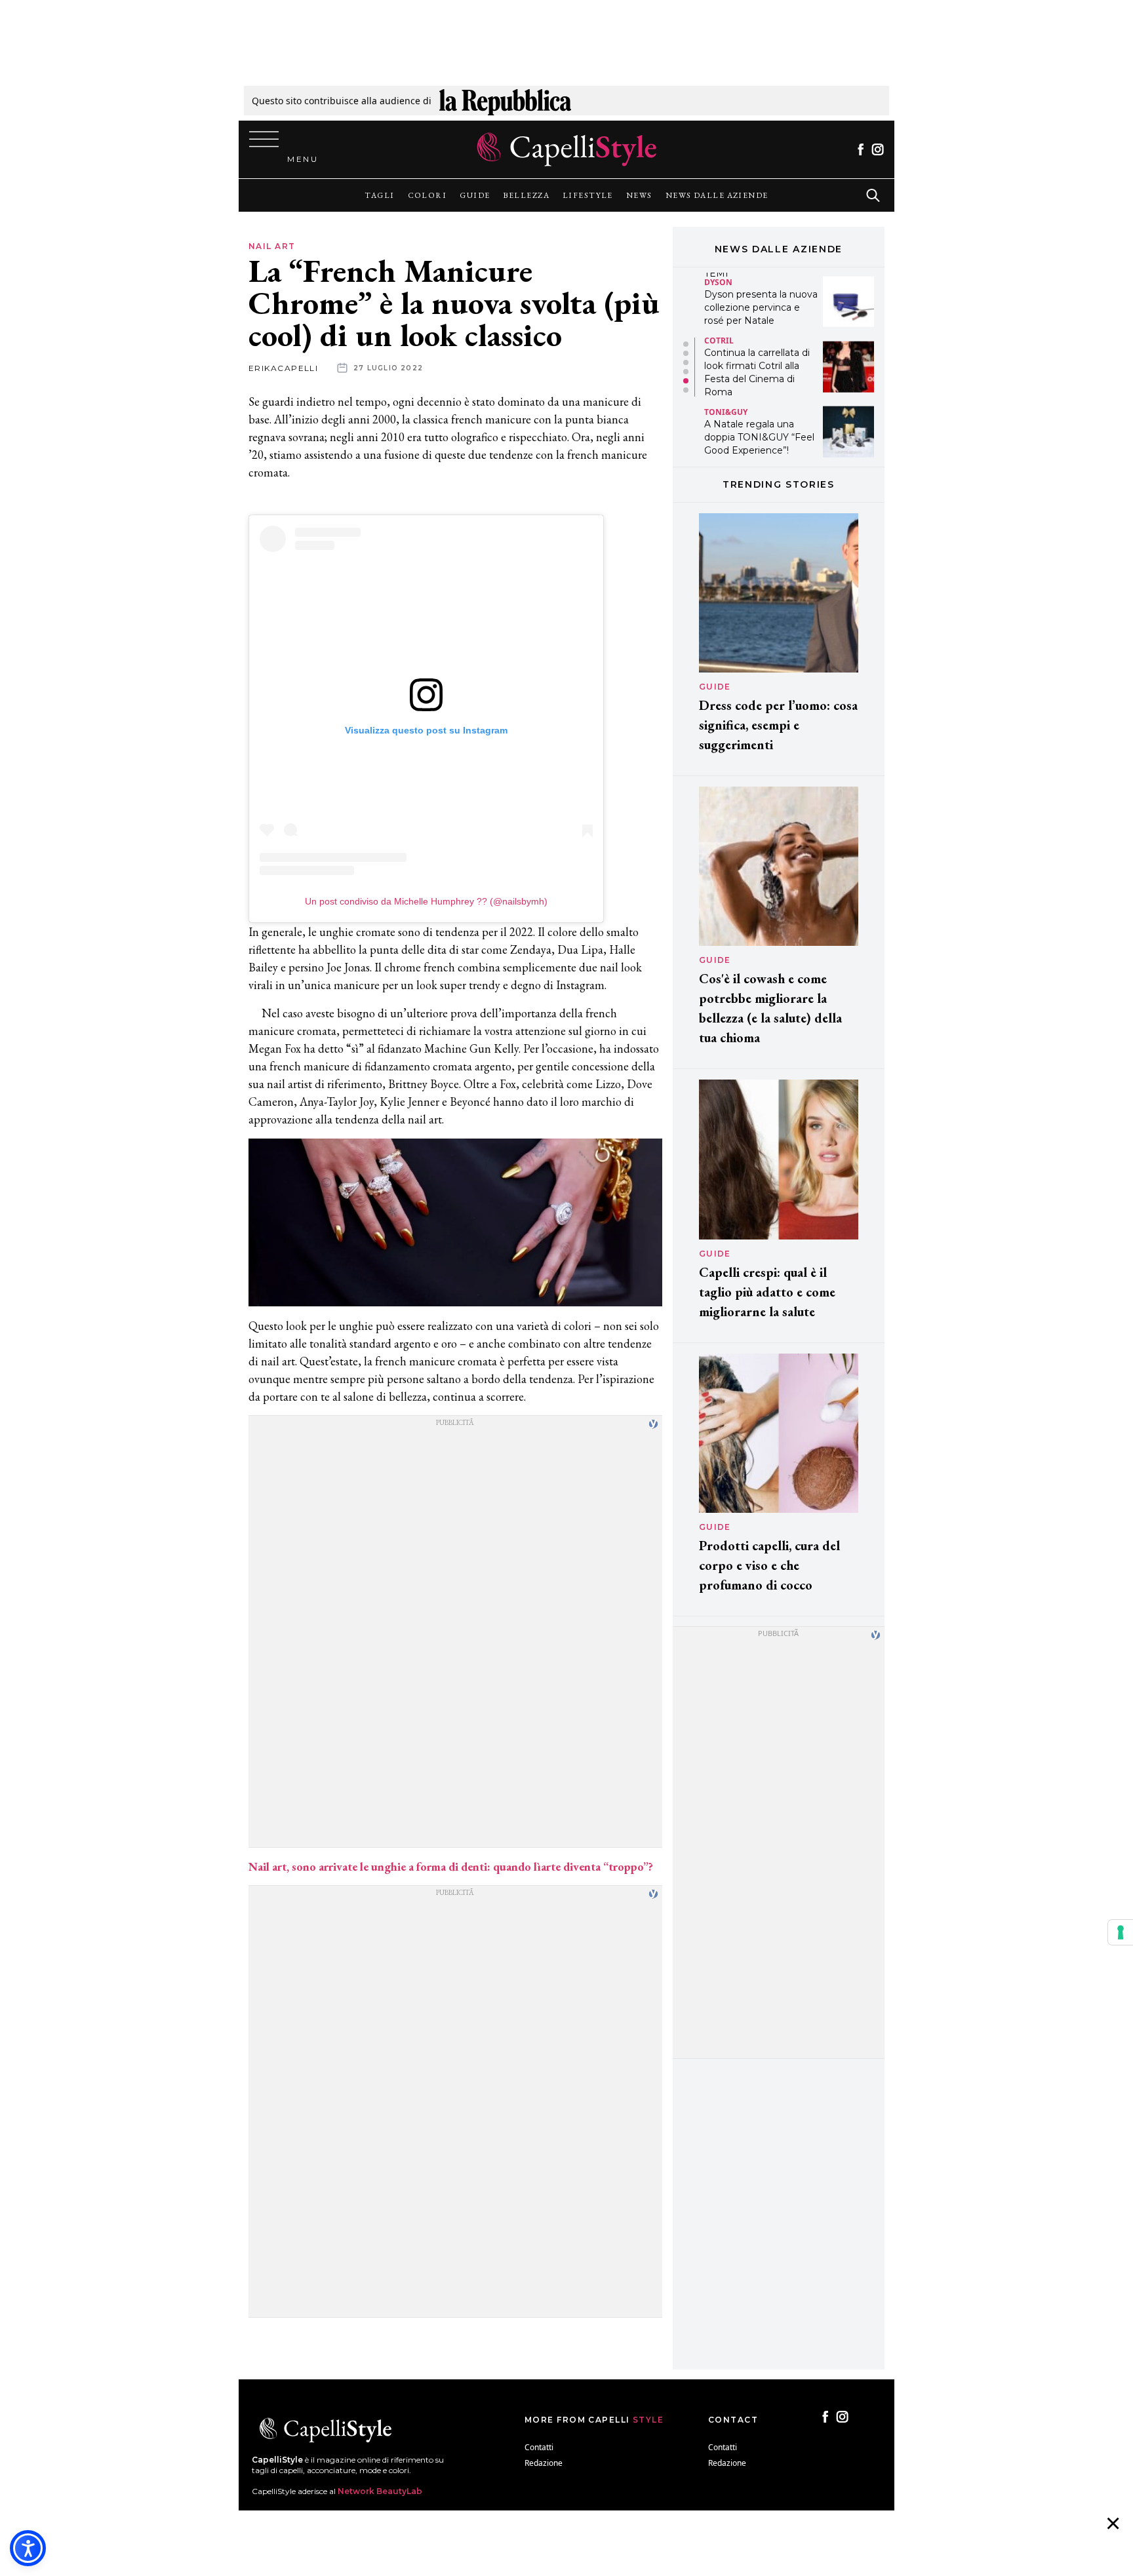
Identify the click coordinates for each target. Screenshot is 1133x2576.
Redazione (544, 2463)
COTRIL (719, 275)
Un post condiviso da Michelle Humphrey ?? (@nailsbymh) (426, 901)
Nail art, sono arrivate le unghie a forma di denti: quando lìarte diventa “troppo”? (451, 1866)
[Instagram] (878, 149)
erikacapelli (283, 368)
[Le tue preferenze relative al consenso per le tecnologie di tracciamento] (1121, 1932)
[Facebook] (861, 149)
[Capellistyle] (567, 149)
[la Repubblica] (505, 101)
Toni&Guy (726, 346)
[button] (686, 344)
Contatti (539, 2447)
